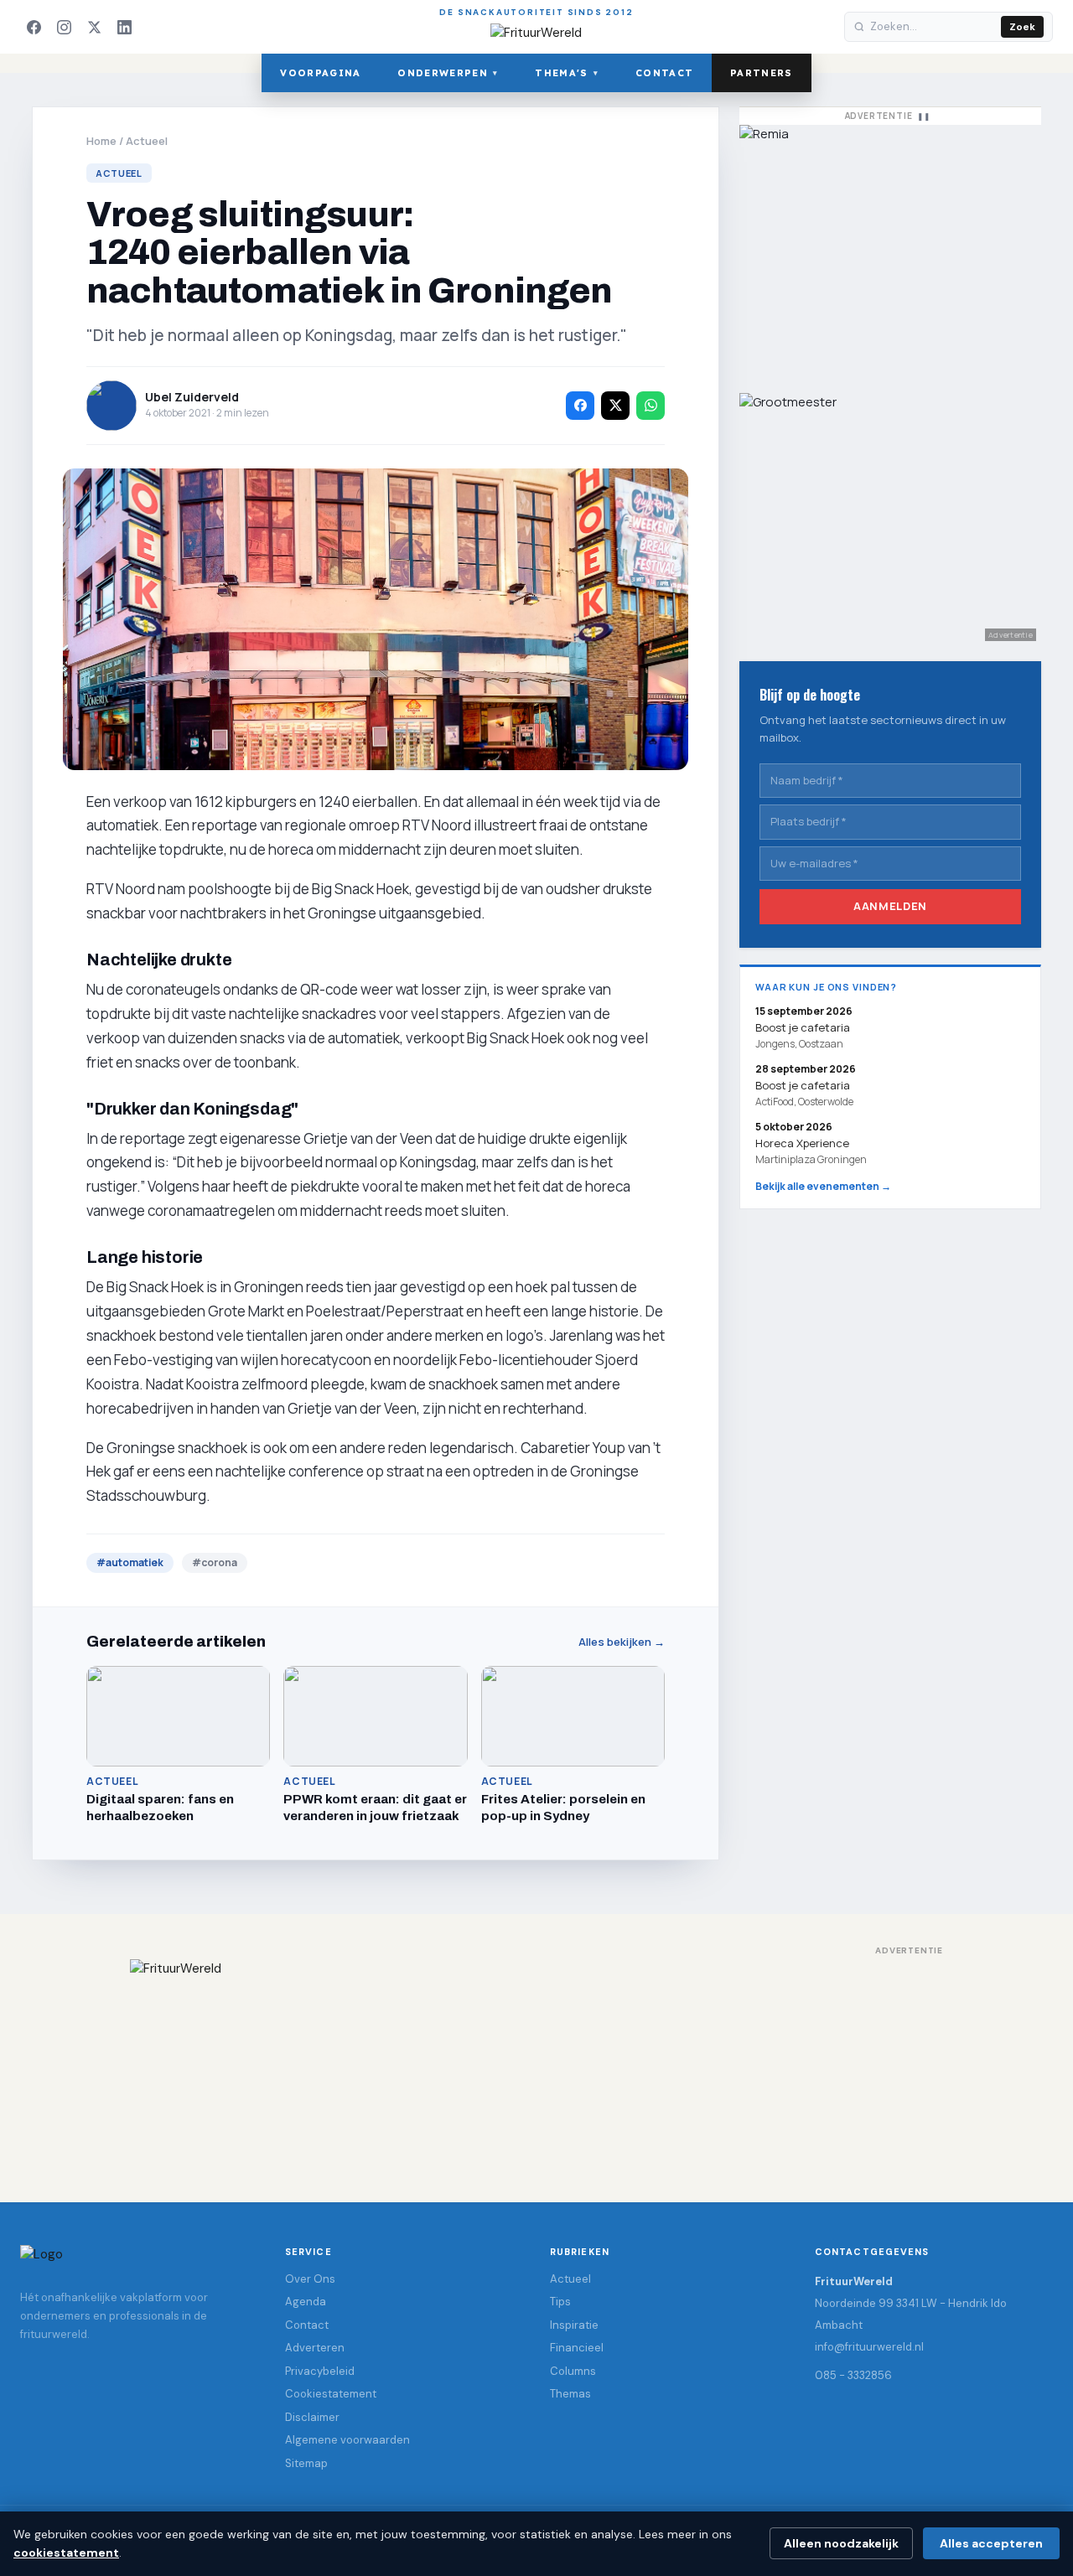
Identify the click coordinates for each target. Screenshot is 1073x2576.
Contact (664, 73)
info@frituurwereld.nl (869, 2347)
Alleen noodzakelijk (841, 2543)
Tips (560, 2302)
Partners (762, 73)
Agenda (306, 2302)
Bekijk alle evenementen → (823, 1186)
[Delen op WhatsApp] (651, 406)
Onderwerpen (448, 73)
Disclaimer (312, 2417)
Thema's (567, 73)
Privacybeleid (320, 2371)
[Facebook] (34, 27)
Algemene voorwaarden (347, 2440)
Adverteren (315, 2348)
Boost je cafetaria (803, 1085)
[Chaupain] (890, 251)
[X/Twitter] (94, 27)
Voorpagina (320, 73)
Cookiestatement (331, 2394)
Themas (570, 2394)
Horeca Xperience (802, 1143)
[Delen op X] (615, 406)
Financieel (577, 2348)
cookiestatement (66, 2553)
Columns (573, 2371)
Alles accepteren (991, 2543)
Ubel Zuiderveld (192, 397)
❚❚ (924, 116)
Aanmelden (890, 906)
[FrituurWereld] (536, 2064)
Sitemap (306, 2463)
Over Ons (310, 2279)
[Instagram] (64, 27)
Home (101, 141)
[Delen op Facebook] (580, 406)
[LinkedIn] (124, 27)
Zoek (1022, 27)
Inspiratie (574, 2325)
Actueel (147, 141)
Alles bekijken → (622, 1642)
